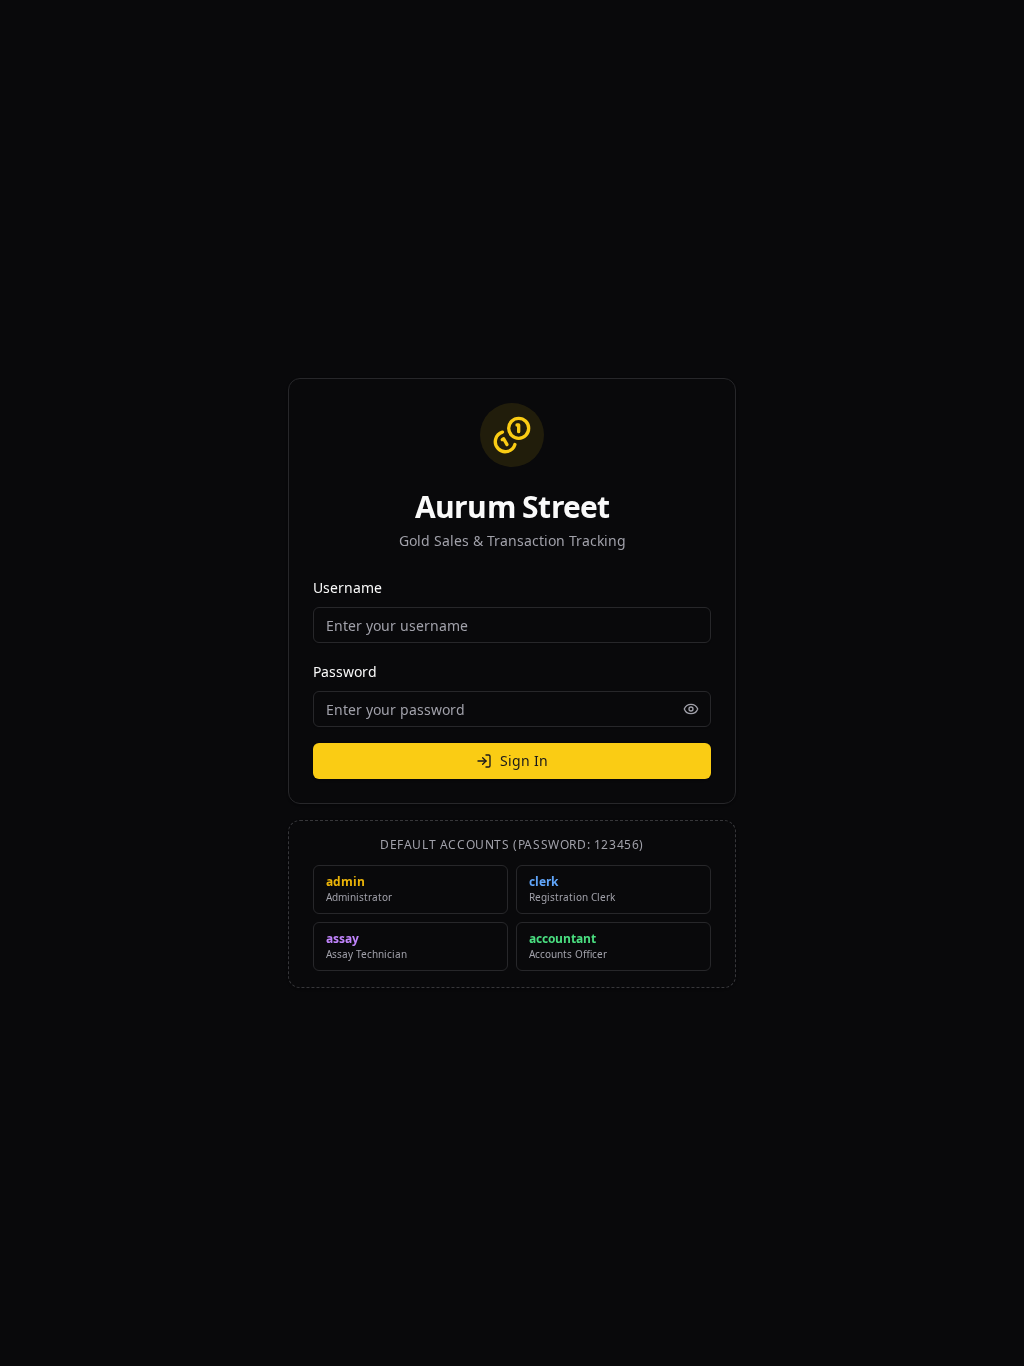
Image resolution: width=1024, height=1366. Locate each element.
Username (347, 587)
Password (345, 671)
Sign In (524, 760)
